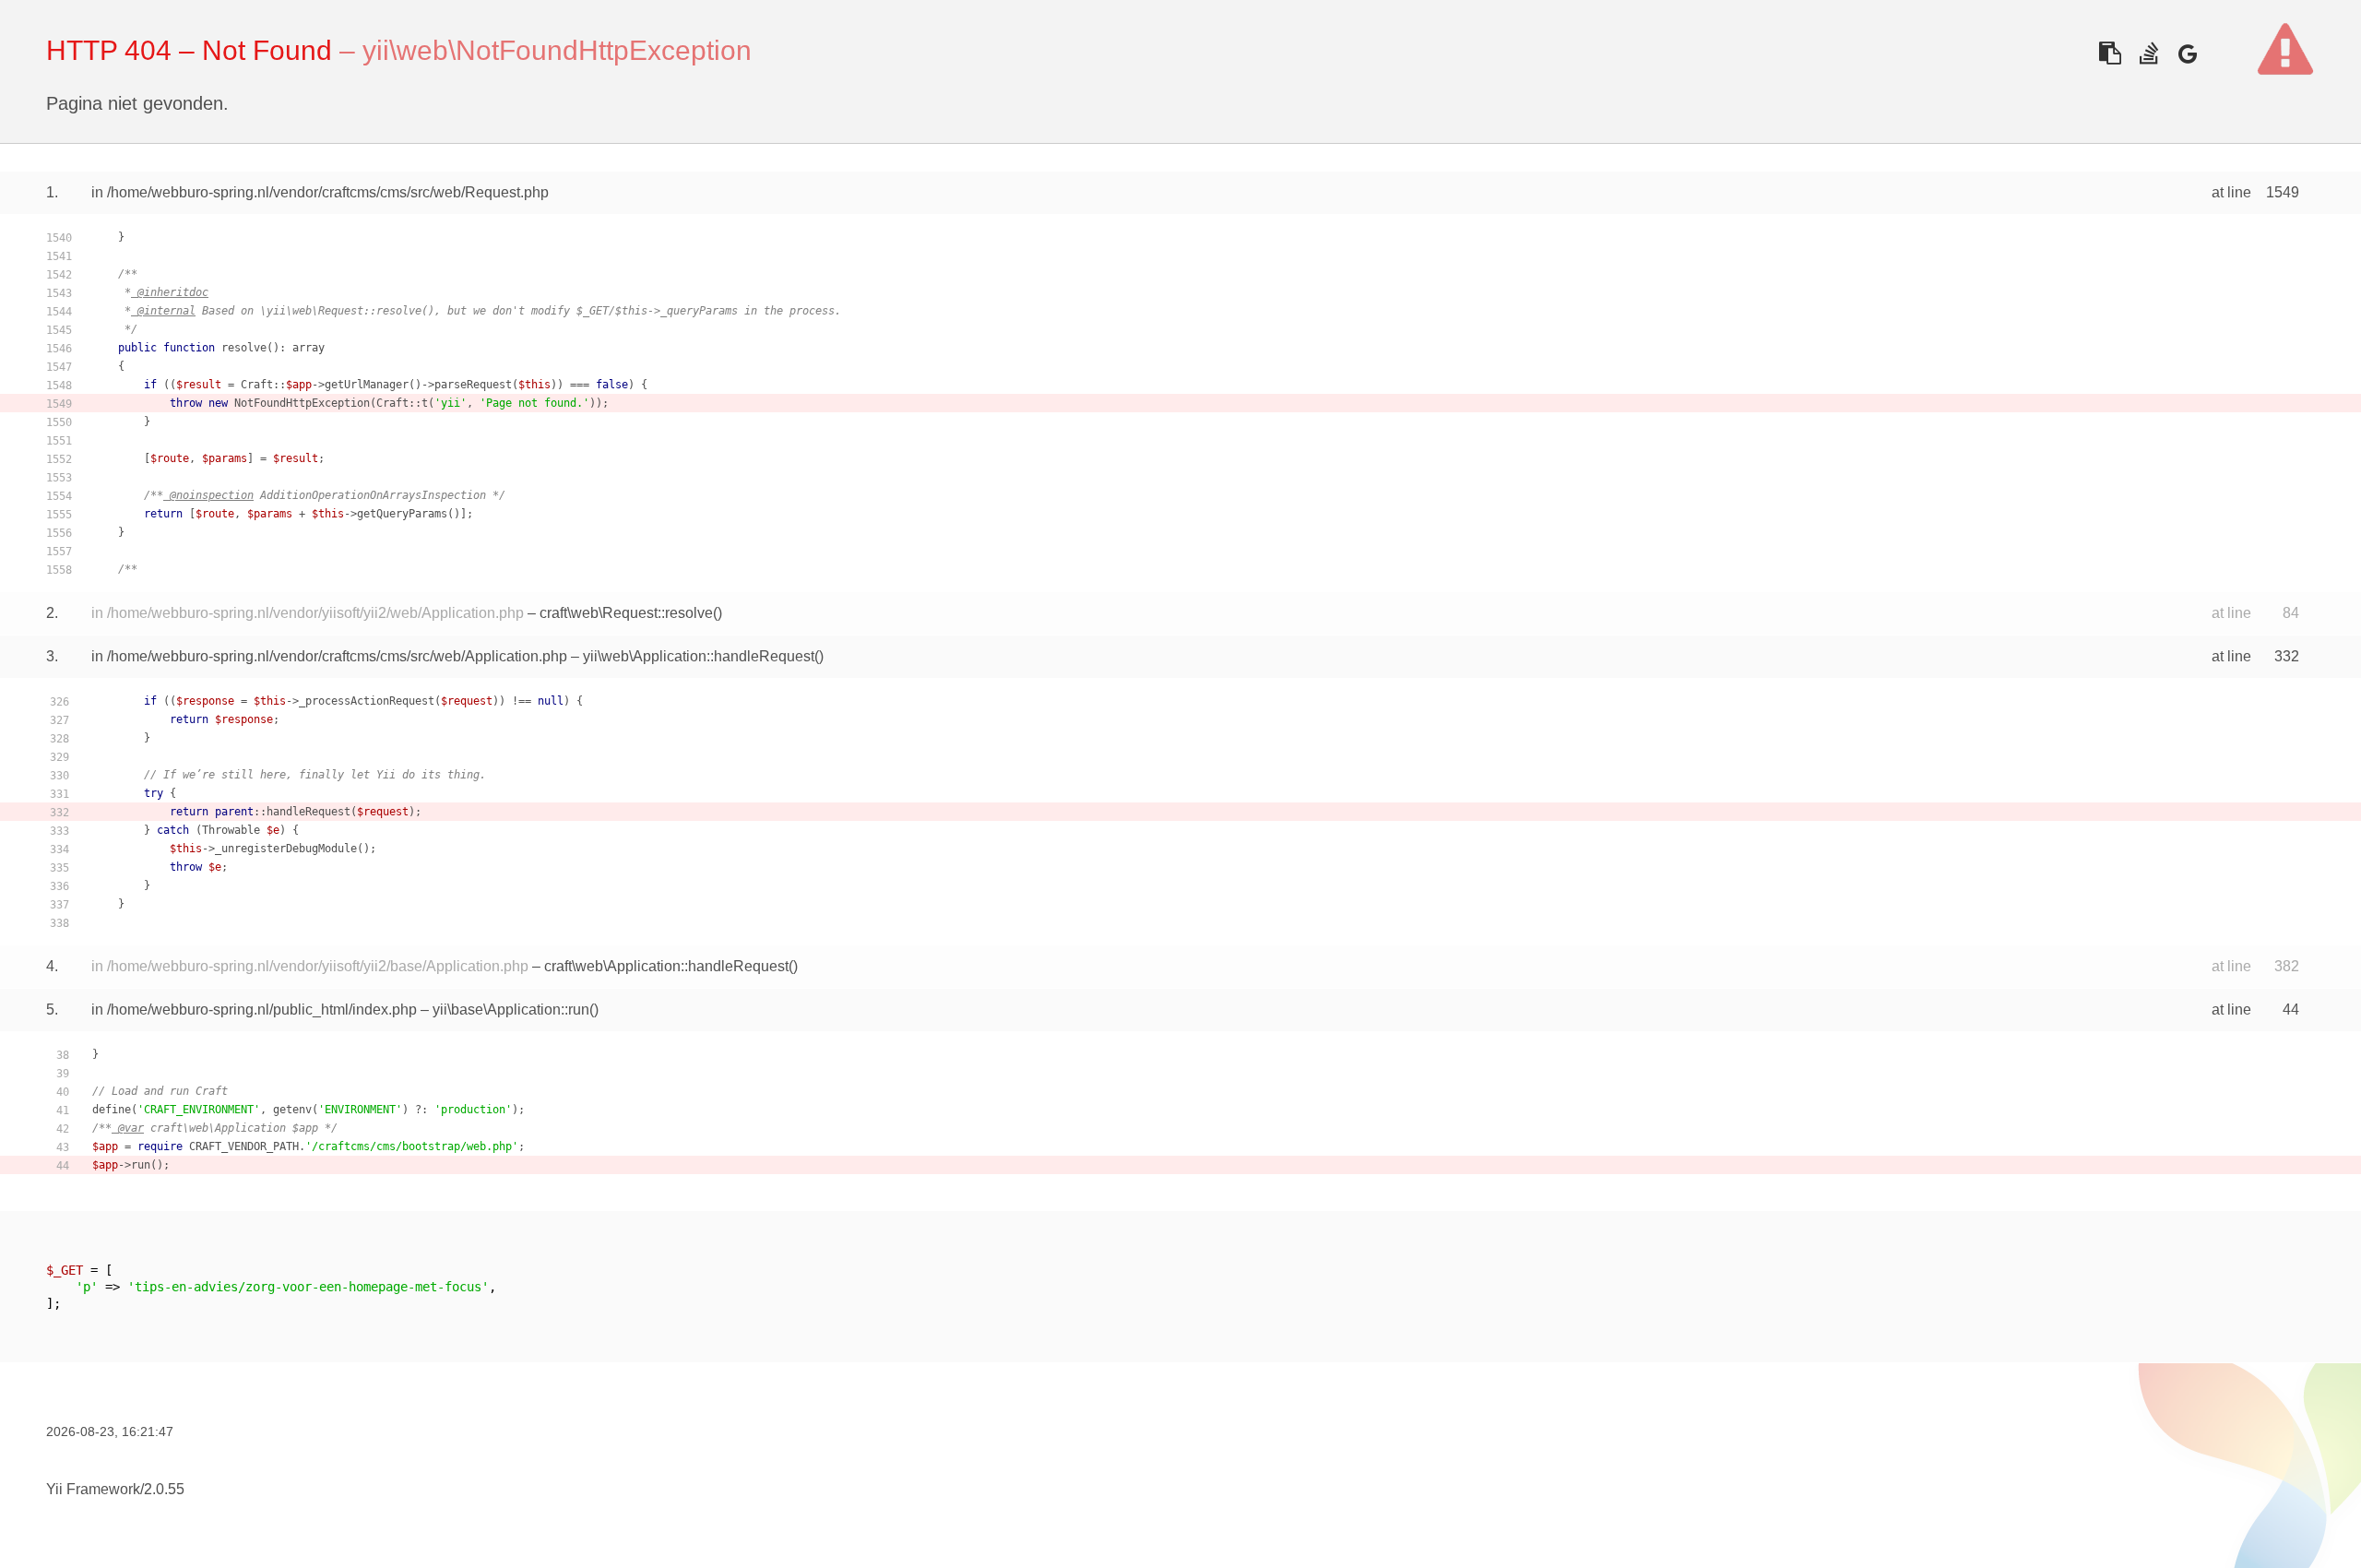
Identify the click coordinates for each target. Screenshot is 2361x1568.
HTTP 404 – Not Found (189, 50)
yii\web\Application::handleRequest (699, 656)
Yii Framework (93, 1489)
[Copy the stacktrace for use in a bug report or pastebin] (2110, 53)
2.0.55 (164, 1489)
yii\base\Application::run (511, 1010)
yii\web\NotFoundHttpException (557, 50)
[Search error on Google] (2187, 53)
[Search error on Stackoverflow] (2148, 53)
